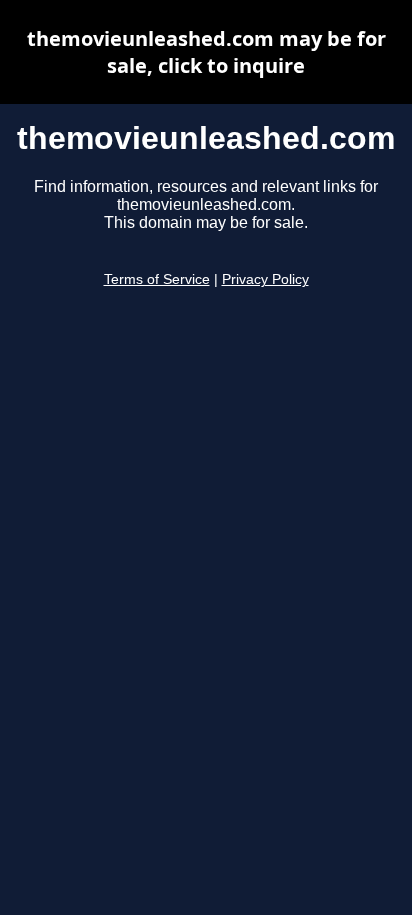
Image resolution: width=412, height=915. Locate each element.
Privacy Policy (265, 279)
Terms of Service (157, 279)
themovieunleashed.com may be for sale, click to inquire (206, 52)
